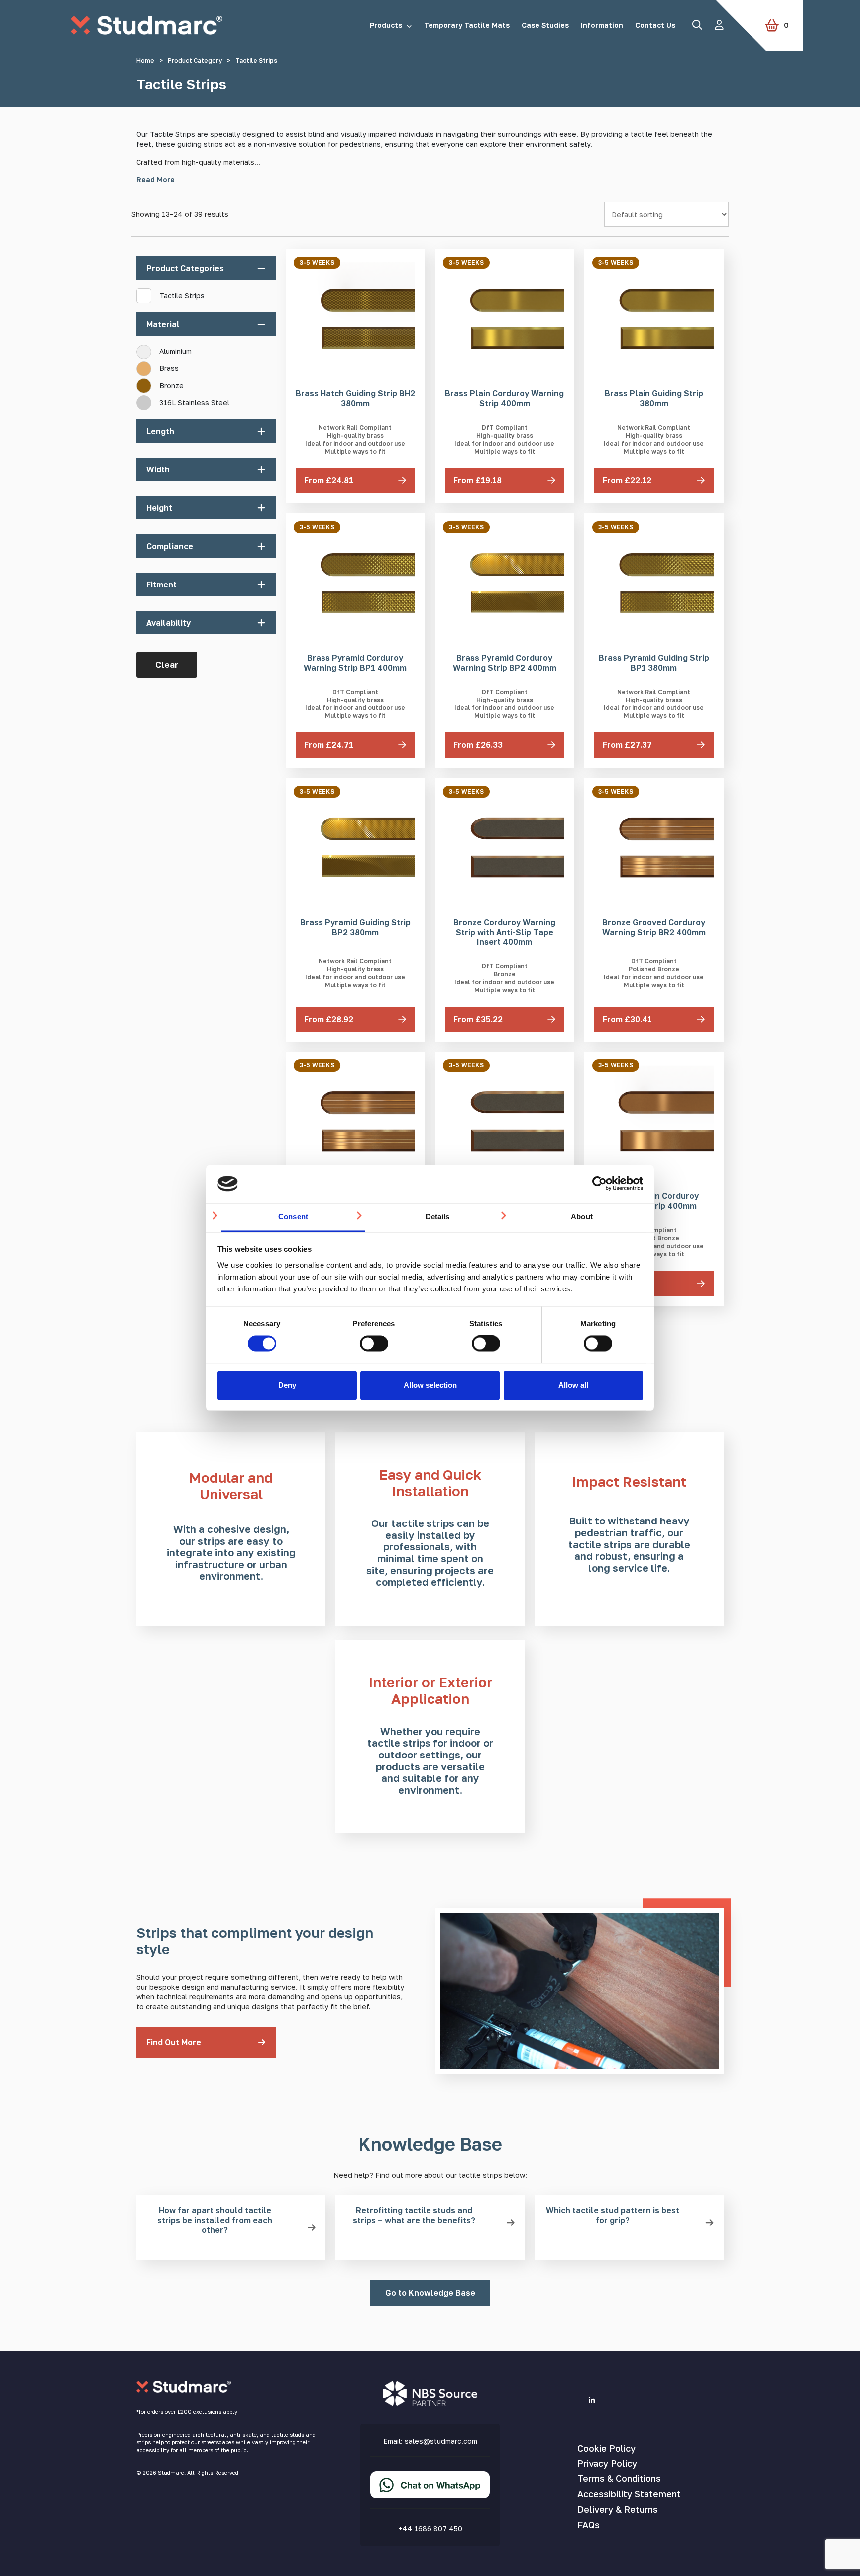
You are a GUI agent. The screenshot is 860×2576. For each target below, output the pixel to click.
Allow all (573, 1385)
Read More (156, 179)
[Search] (697, 25)
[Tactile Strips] (140, 292)
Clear (167, 664)
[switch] (374, 1344)
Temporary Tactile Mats (467, 25)
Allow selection (430, 1385)
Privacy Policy (607, 2463)
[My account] (719, 25)
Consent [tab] (293, 1217)
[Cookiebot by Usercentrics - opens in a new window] (599, 1184)
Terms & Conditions (619, 2478)
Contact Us (655, 25)
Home (145, 60)
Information (602, 25)
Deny (287, 1385)
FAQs (589, 2525)
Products (386, 25)
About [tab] (582, 1217)
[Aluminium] (140, 349)
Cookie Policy (606, 2448)
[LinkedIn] (592, 2400)
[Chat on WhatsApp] (430, 2493)
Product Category (195, 60)
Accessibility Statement (629, 2494)
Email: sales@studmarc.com (430, 2441)
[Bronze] (140, 382)
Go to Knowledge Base (430, 2293)
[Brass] (140, 365)
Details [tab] (438, 1217)
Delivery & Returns (618, 2509)
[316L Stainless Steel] (140, 399)
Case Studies (545, 25)
